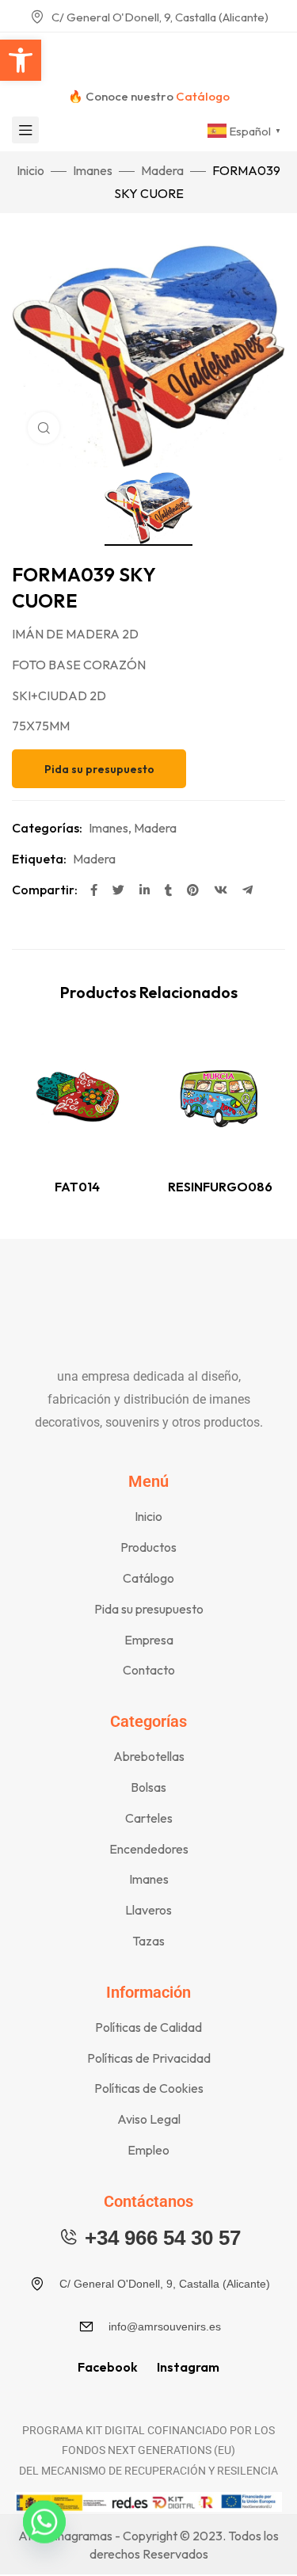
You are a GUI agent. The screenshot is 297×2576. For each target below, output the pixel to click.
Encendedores (149, 1849)
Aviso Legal (149, 2119)
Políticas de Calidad (148, 2027)
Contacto (149, 1670)
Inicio (30, 170)
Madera (162, 170)
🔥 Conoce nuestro (149, 96)
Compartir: (45, 890)
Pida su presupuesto (149, 1609)
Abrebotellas (149, 1756)
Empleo (148, 2150)
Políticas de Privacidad (149, 2058)
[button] (21, 60)
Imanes (93, 170)
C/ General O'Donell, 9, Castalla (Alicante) (160, 17)
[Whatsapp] (44, 2535)
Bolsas (148, 1787)
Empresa (149, 1640)
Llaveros (148, 1910)
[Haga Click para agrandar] (44, 428)
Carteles (149, 1818)
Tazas (148, 1941)
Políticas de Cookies (149, 2088)
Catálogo (148, 1578)
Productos (148, 1547)
